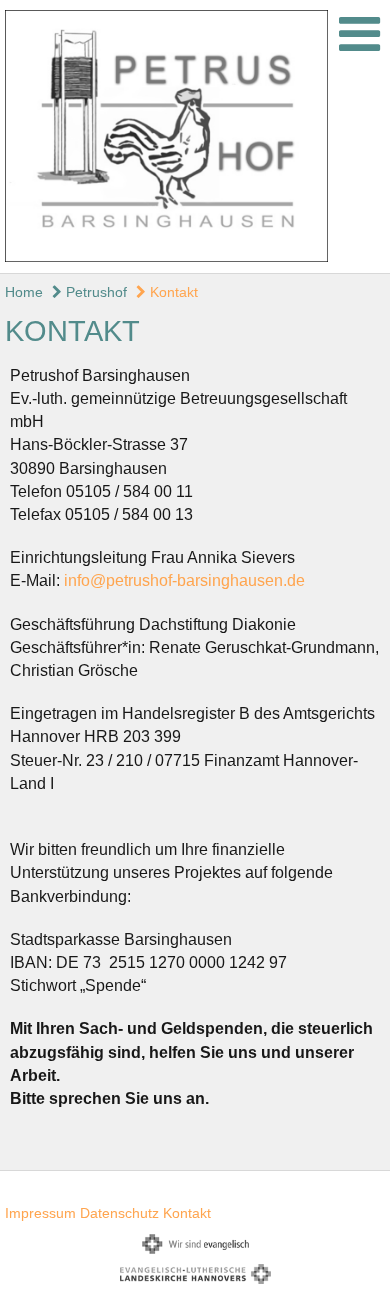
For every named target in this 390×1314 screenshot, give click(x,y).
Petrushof (94, 292)
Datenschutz (119, 1213)
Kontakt (172, 292)
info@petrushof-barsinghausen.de (184, 580)
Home (24, 292)
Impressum (40, 1213)
